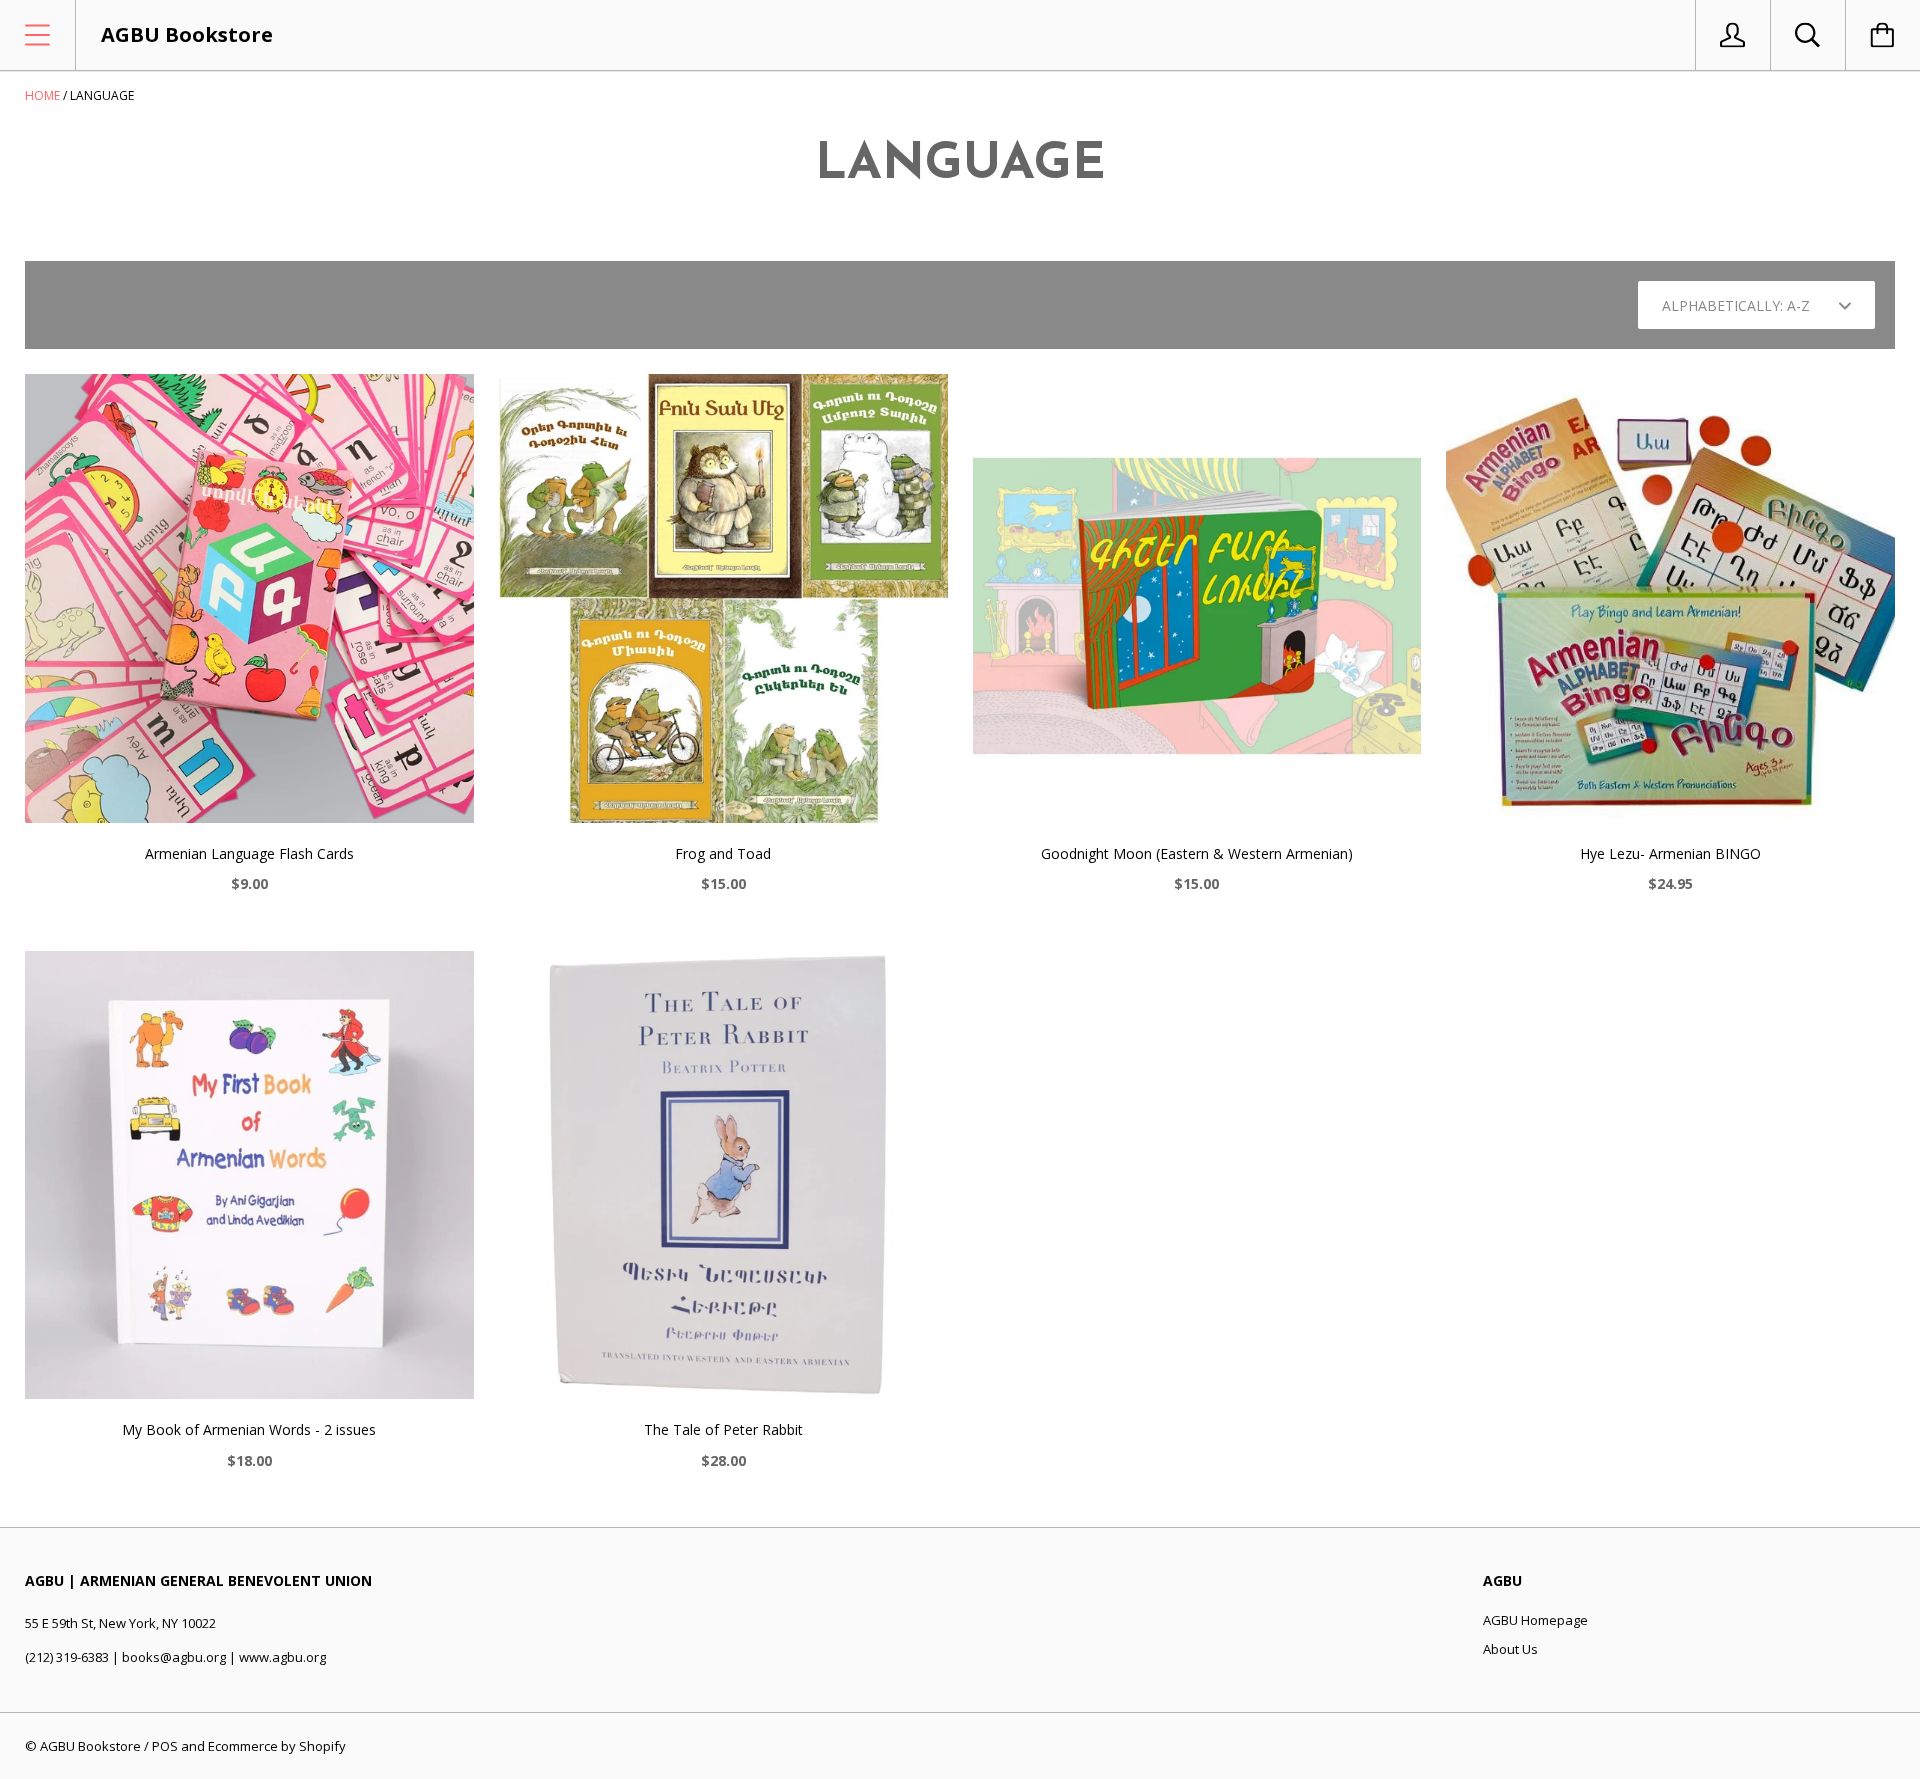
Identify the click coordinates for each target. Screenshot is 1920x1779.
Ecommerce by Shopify (277, 1746)
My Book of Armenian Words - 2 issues (249, 1429)
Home (42, 95)
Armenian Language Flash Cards (249, 853)
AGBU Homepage (1535, 1620)
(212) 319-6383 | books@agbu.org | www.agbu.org (175, 1657)
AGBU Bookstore (90, 1746)
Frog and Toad (723, 853)
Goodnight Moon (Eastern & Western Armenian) (1197, 853)
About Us (1510, 1649)
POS (165, 1746)
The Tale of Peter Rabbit (723, 1429)
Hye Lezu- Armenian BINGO (1670, 853)
